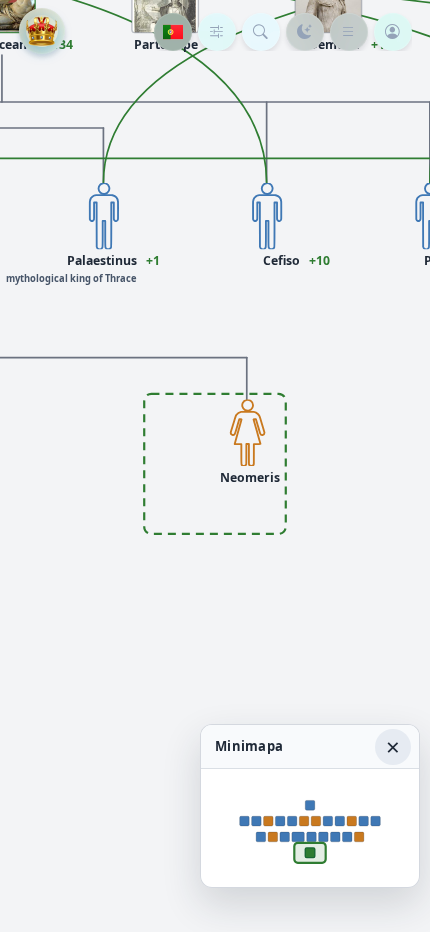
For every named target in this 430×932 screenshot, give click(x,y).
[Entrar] (393, 32)
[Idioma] (173, 32)
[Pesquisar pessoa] (261, 32)
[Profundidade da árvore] (217, 32)
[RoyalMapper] (42, 31)
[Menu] (349, 32)
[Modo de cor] (305, 32)
